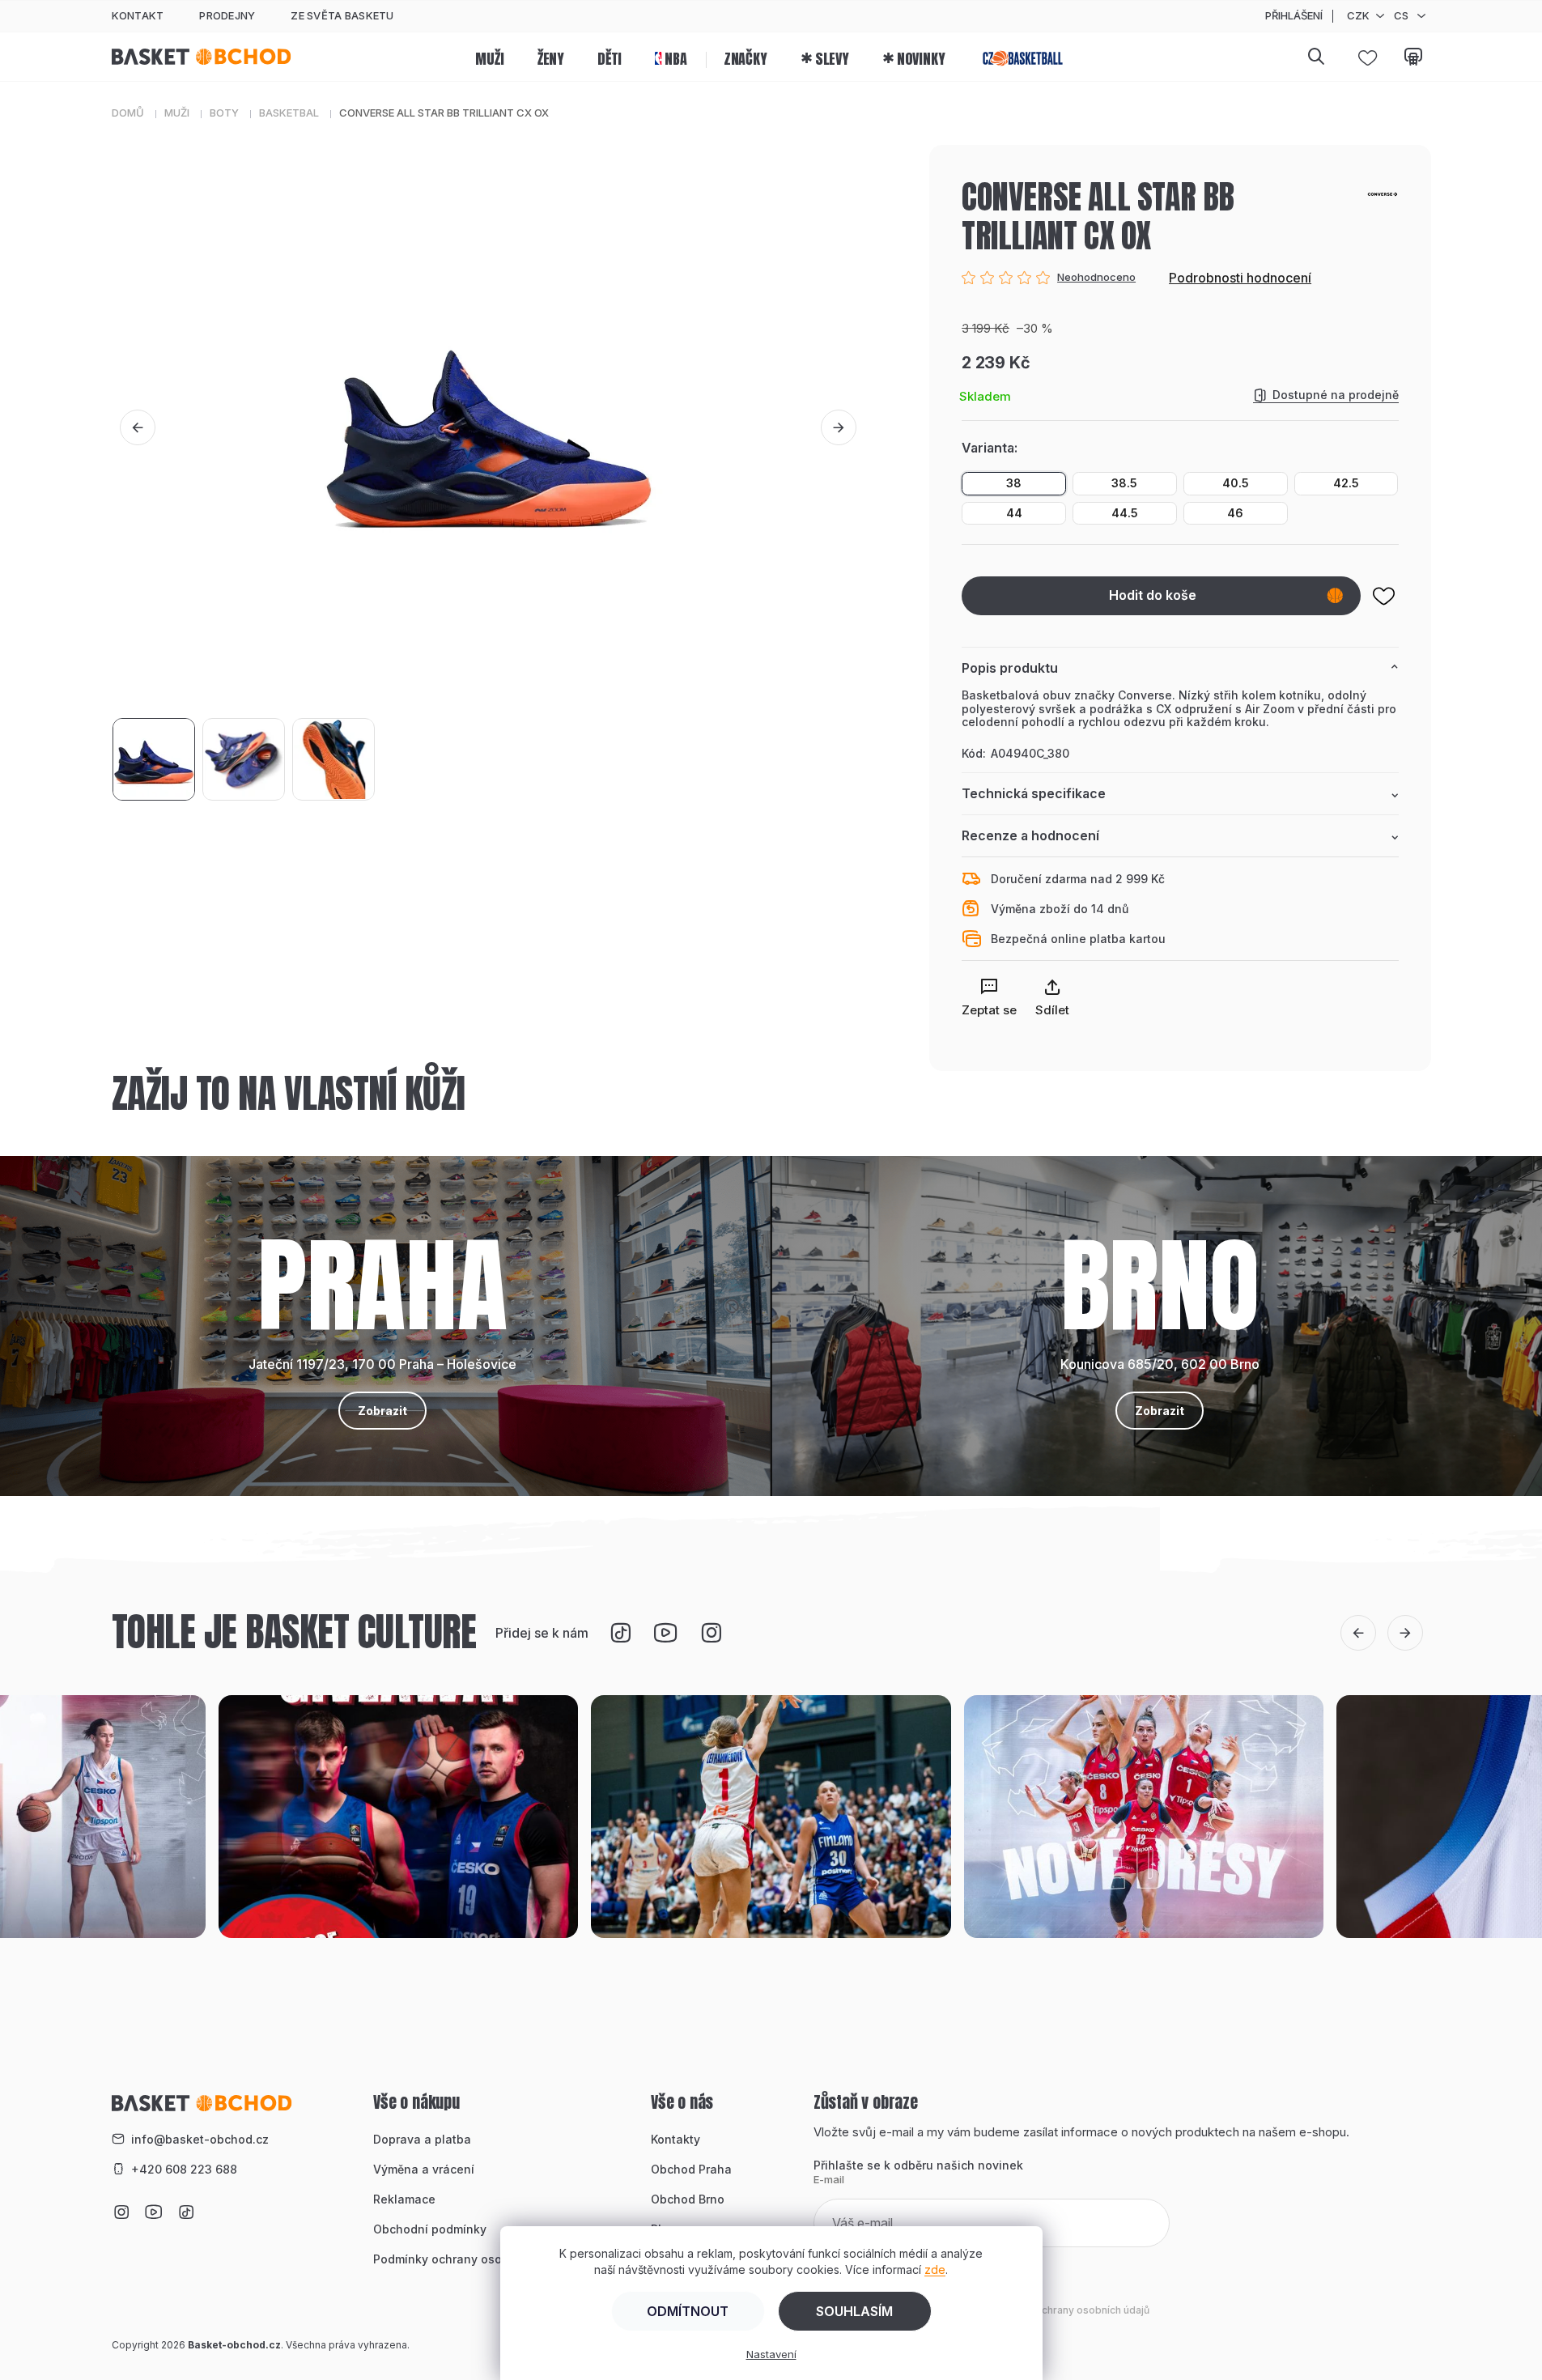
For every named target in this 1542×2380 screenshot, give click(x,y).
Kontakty (675, 2139)
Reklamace (404, 2199)
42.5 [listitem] (1346, 483)
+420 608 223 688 (184, 2169)
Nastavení (771, 2354)
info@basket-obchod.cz (200, 2139)
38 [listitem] (1014, 483)
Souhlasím (854, 2311)
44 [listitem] (1014, 513)
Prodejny (227, 15)
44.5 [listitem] (1125, 513)
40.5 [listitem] (1236, 483)
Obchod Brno (688, 2199)
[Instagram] (711, 1633)
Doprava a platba (422, 2139)
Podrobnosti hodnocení (1240, 278)
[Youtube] (665, 1633)
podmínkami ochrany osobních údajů (1062, 2310)
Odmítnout (688, 2311)
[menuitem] (489, 57)
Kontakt (138, 15)
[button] (138, 427)
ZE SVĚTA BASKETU (342, 15)
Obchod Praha (691, 2169)
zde (935, 2269)
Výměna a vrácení (424, 2169)
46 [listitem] (1235, 513)
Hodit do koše (1153, 595)
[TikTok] (620, 1633)
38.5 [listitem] (1124, 483)
